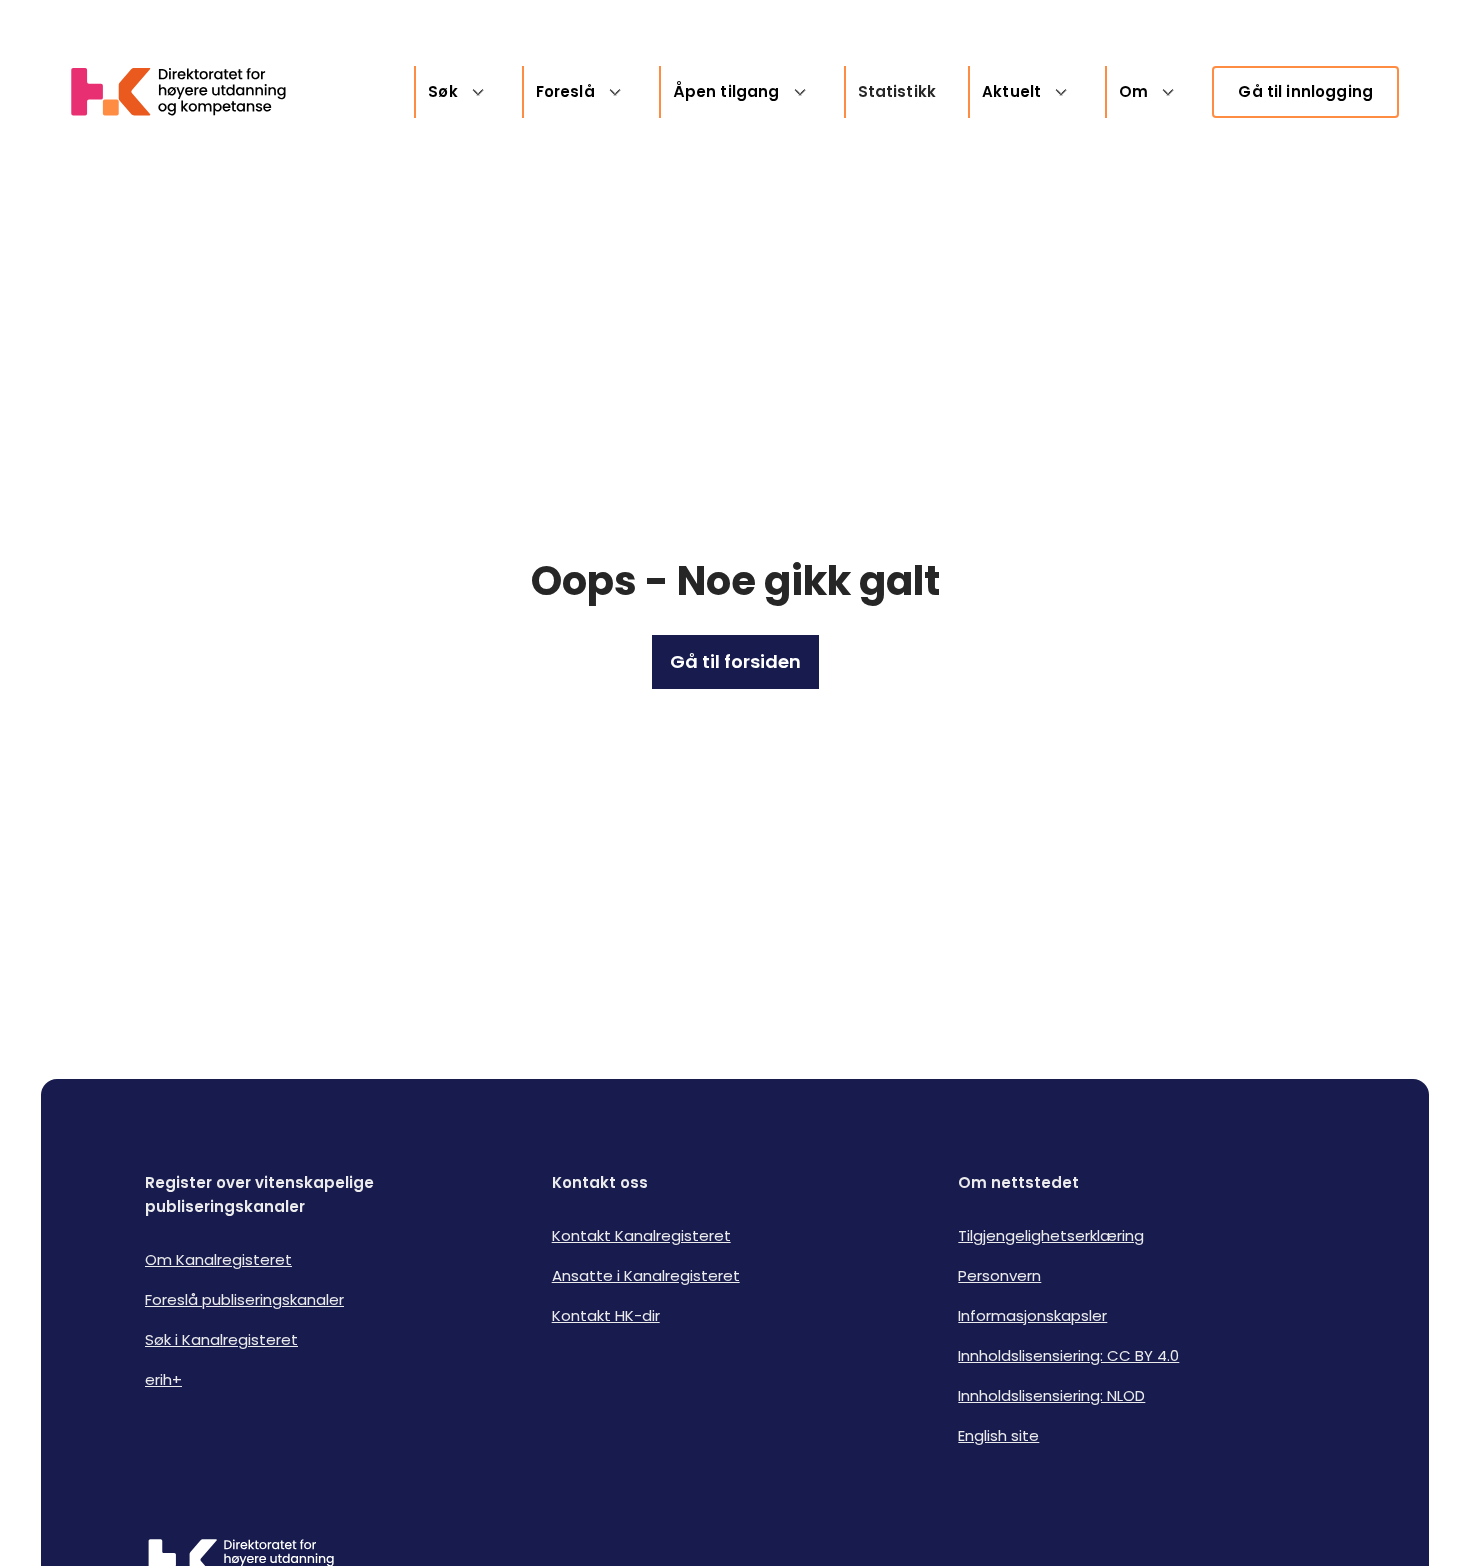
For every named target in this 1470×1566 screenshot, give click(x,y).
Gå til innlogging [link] (1305, 91)
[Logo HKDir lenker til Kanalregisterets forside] (191, 92)
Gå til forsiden (735, 661)
